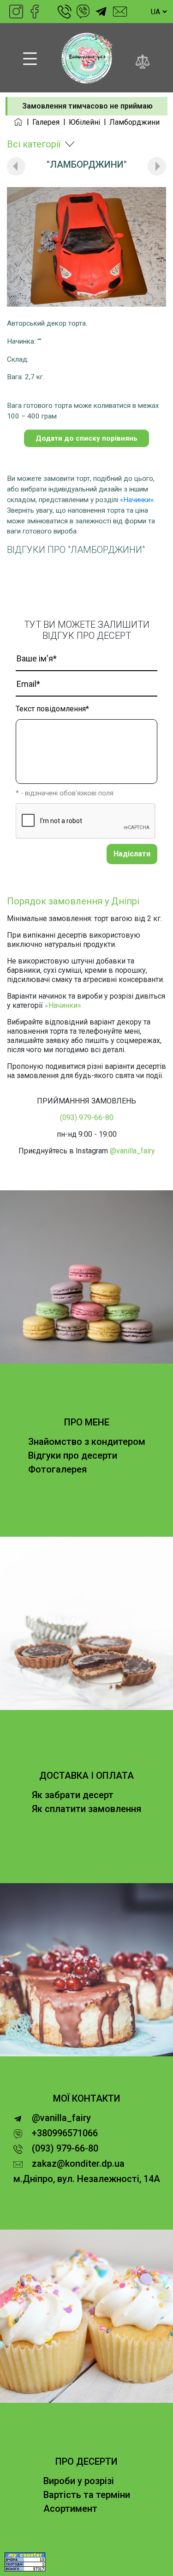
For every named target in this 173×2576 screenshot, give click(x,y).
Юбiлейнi (84, 122)
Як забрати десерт (73, 1795)
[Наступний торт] (157, 166)
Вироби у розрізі (79, 2481)
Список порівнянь (143, 59)
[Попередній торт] (16, 166)
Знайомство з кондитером (87, 1442)
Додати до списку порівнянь (86, 438)
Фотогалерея (57, 1469)
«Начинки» (137, 500)
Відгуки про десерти (73, 1455)
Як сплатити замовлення (86, 1809)
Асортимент (70, 2509)
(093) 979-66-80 (65, 12)
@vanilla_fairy (101, 12)
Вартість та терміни (87, 2495)
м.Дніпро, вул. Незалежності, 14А (87, 2179)
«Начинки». (64, 1005)
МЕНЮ (30, 59)
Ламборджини (134, 122)
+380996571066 (83, 12)
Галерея (46, 122)
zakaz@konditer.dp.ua (120, 12)
